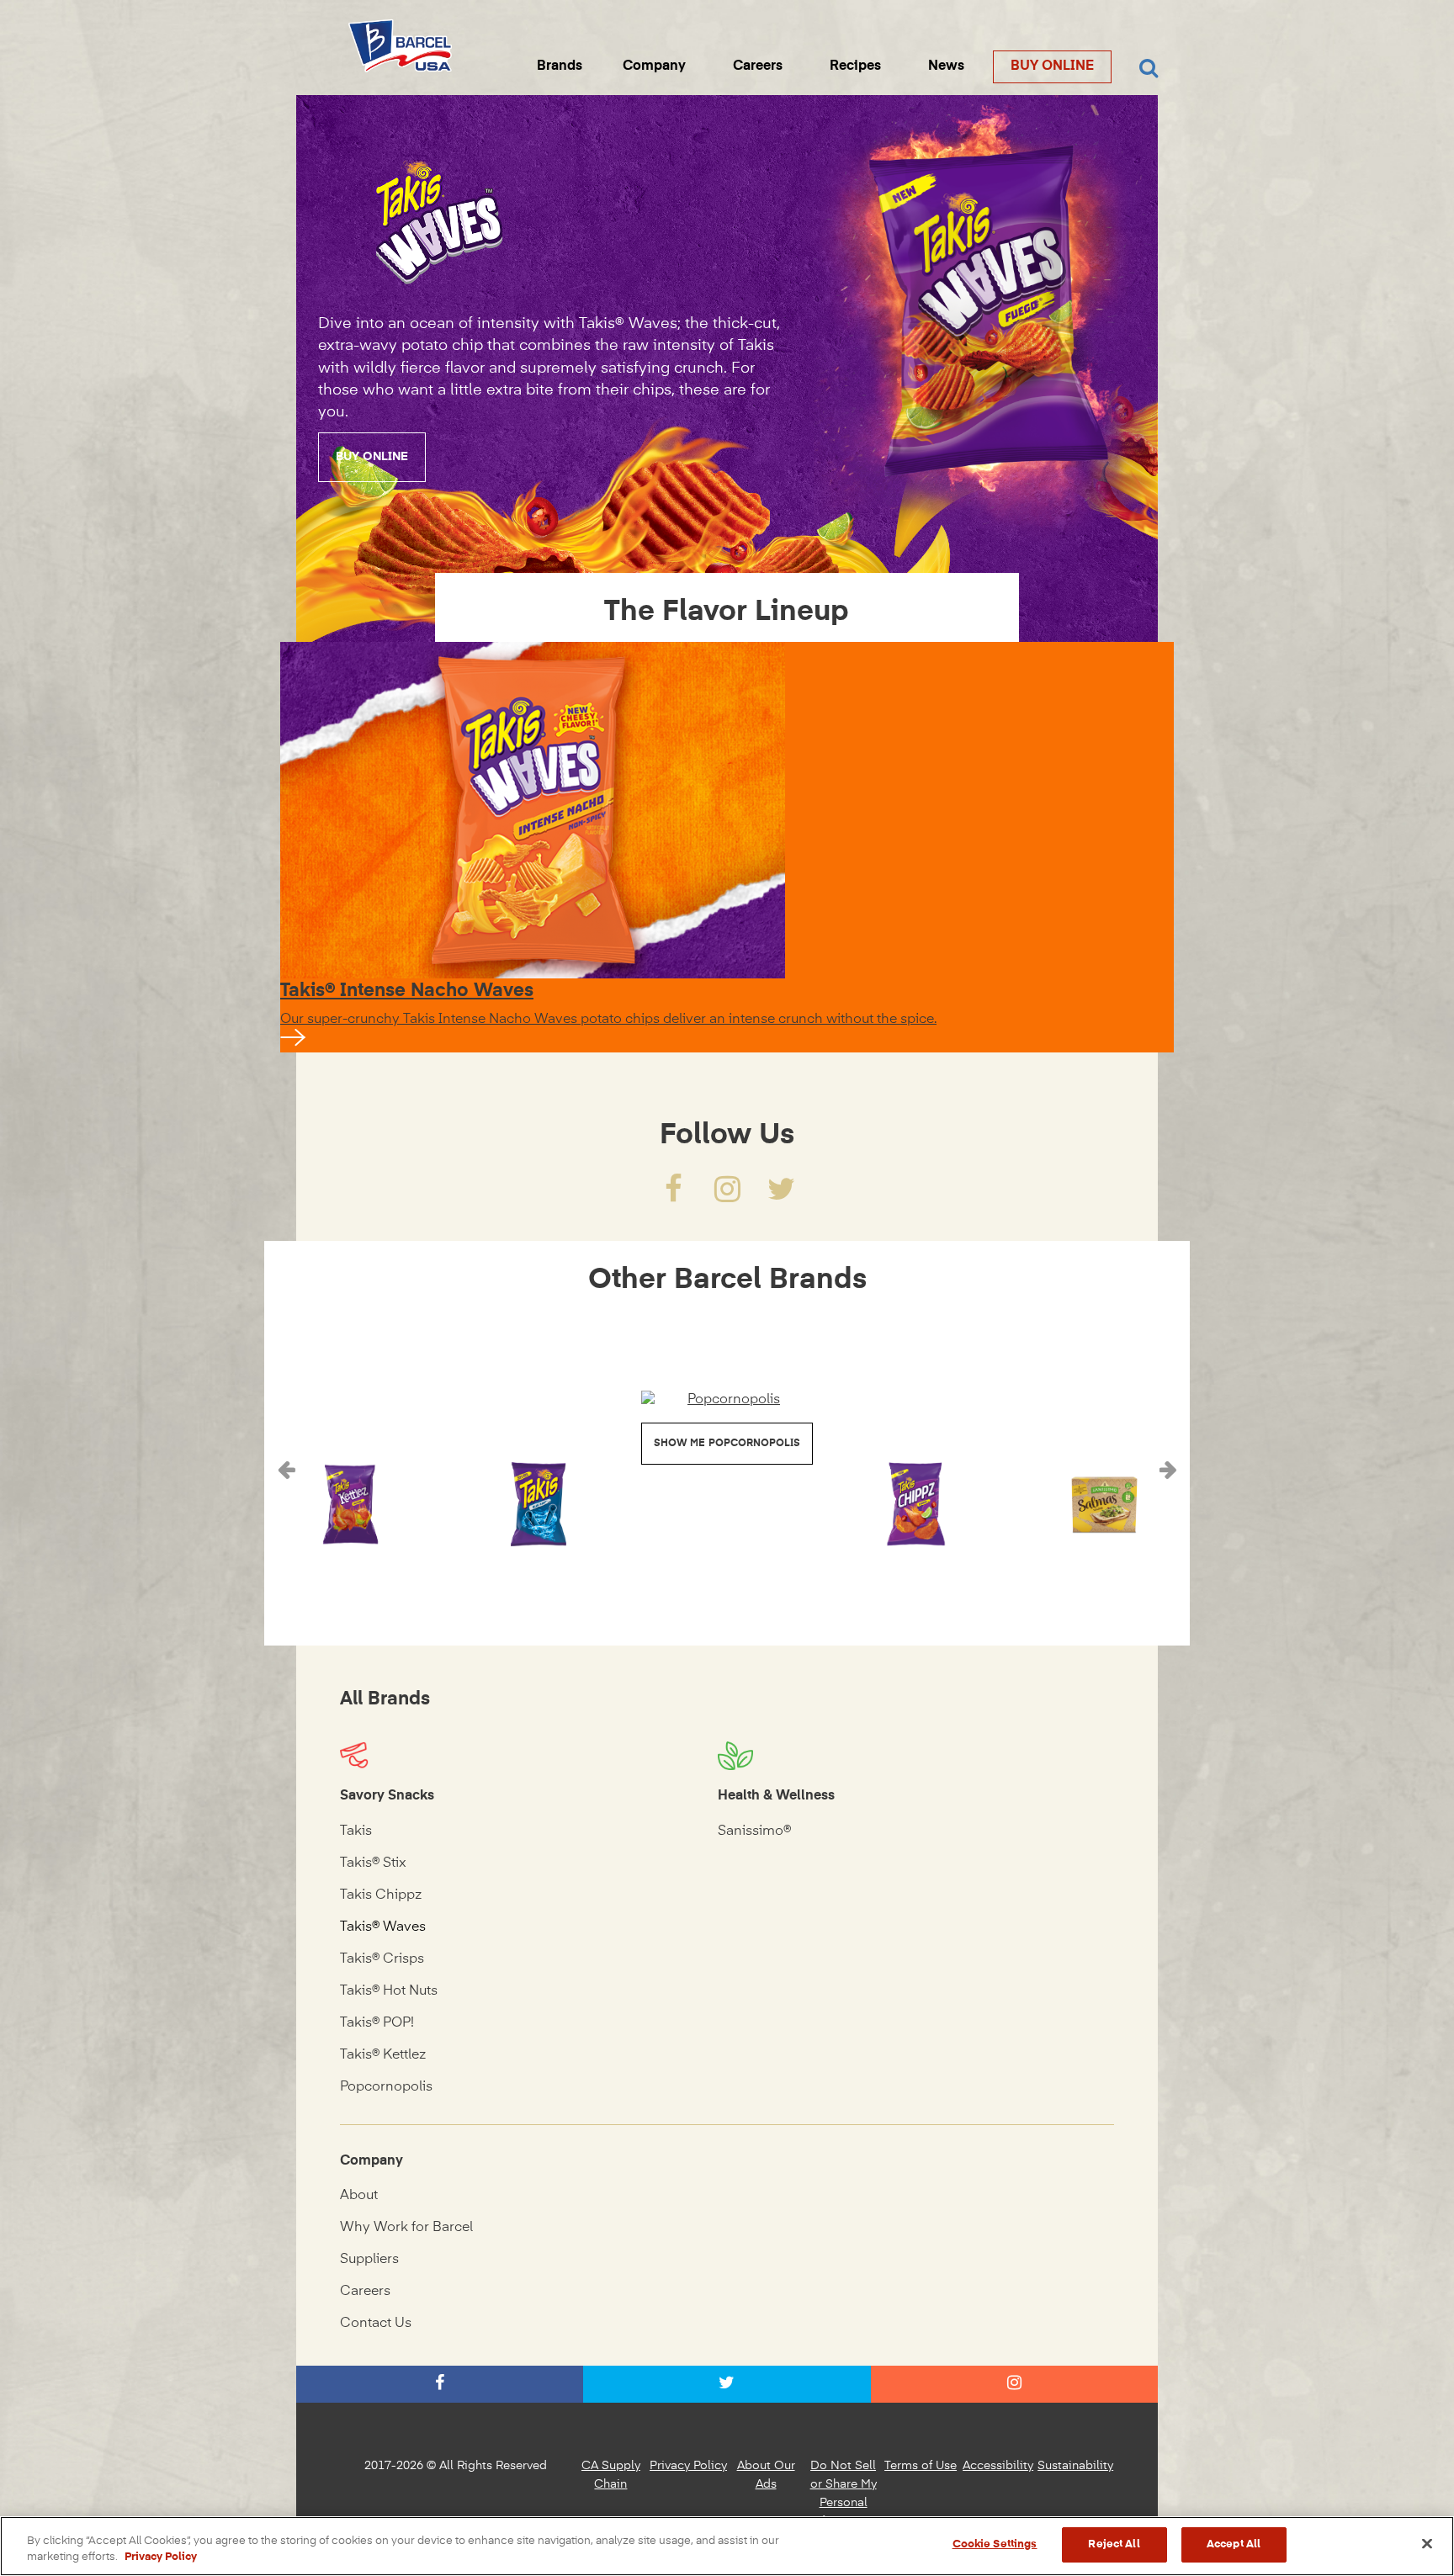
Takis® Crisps (382, 1959)
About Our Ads (766, 2475)
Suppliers (369, 2260)
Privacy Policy (688, 2466)
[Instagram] (727, 1196)
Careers (758, 66)
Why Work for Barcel (406, 2228)
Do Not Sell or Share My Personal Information (844, 2494)
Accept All (1234, 2544)
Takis (356, 1831)
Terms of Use (921, 2466)
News (946, 66)
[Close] (1427, 2543)
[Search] (1149, 69)
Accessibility (998, 2466)
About (359, 2196)
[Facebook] (673, 1196)
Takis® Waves (383, 1927)
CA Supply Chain (611, 2475)
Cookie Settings (995, 2544)
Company (654, 66)
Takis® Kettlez (383, 2055)
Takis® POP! (377, 2023)
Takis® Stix (373, 1863)
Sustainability (1075, 2466)
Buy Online (1052, 66)
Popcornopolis (386, 2087)
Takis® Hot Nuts (389, 1991)
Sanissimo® (754, 1831)
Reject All (1114, 2544)
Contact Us (376, 2324)
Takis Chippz (381, 1895)
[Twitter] (781, 1196)
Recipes (855, 66)
